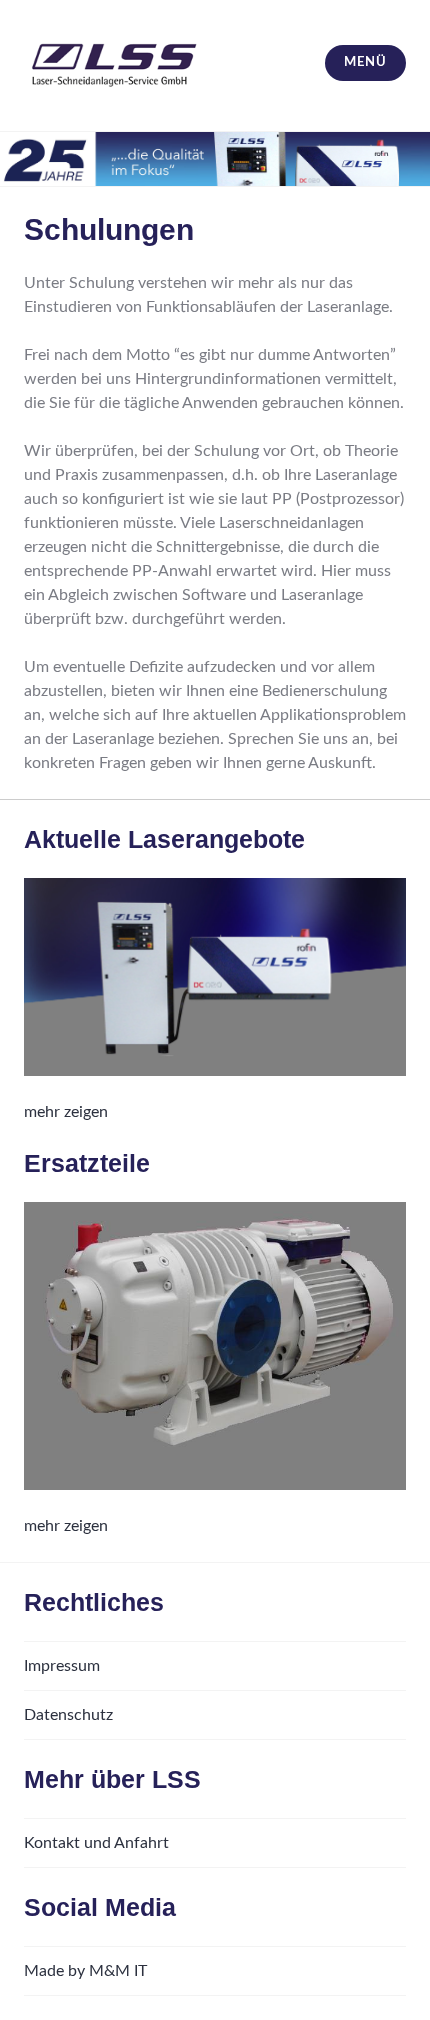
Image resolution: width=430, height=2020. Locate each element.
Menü (365, 62)
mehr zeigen (66, 1112)
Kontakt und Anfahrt (96, 1843)
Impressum (62, 1666)
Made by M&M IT (85, 1971)
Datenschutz (68, 1715)
